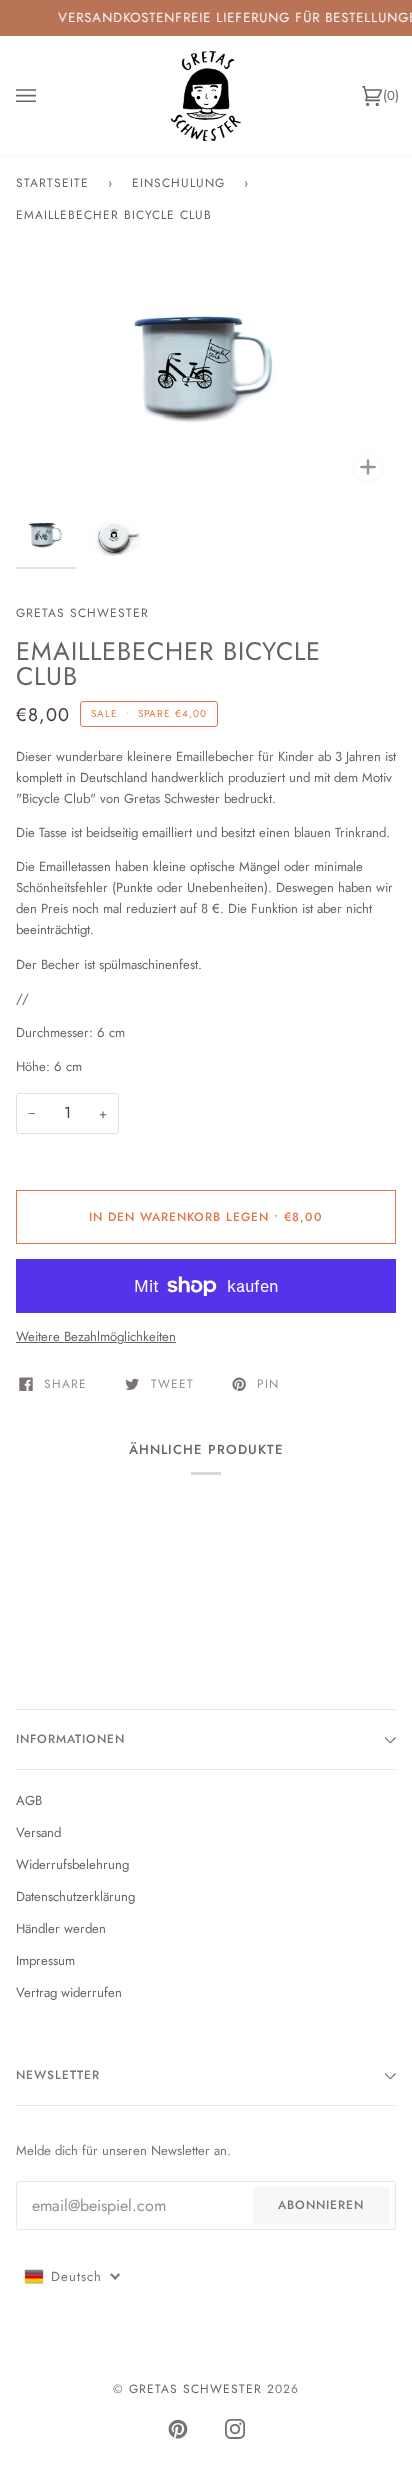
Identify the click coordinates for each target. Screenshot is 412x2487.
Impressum (45, 1960)
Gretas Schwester (82, 613)
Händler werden (61, 1928)
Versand (38, 1832)
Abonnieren (321, 2205)
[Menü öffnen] (46, 96)
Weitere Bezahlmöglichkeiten (96, 1336)
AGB (29, 1800)
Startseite (52, 183)
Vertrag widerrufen (69, 1992)
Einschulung (178, 183)
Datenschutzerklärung (75, 1896)
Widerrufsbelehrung (72, 1864)
